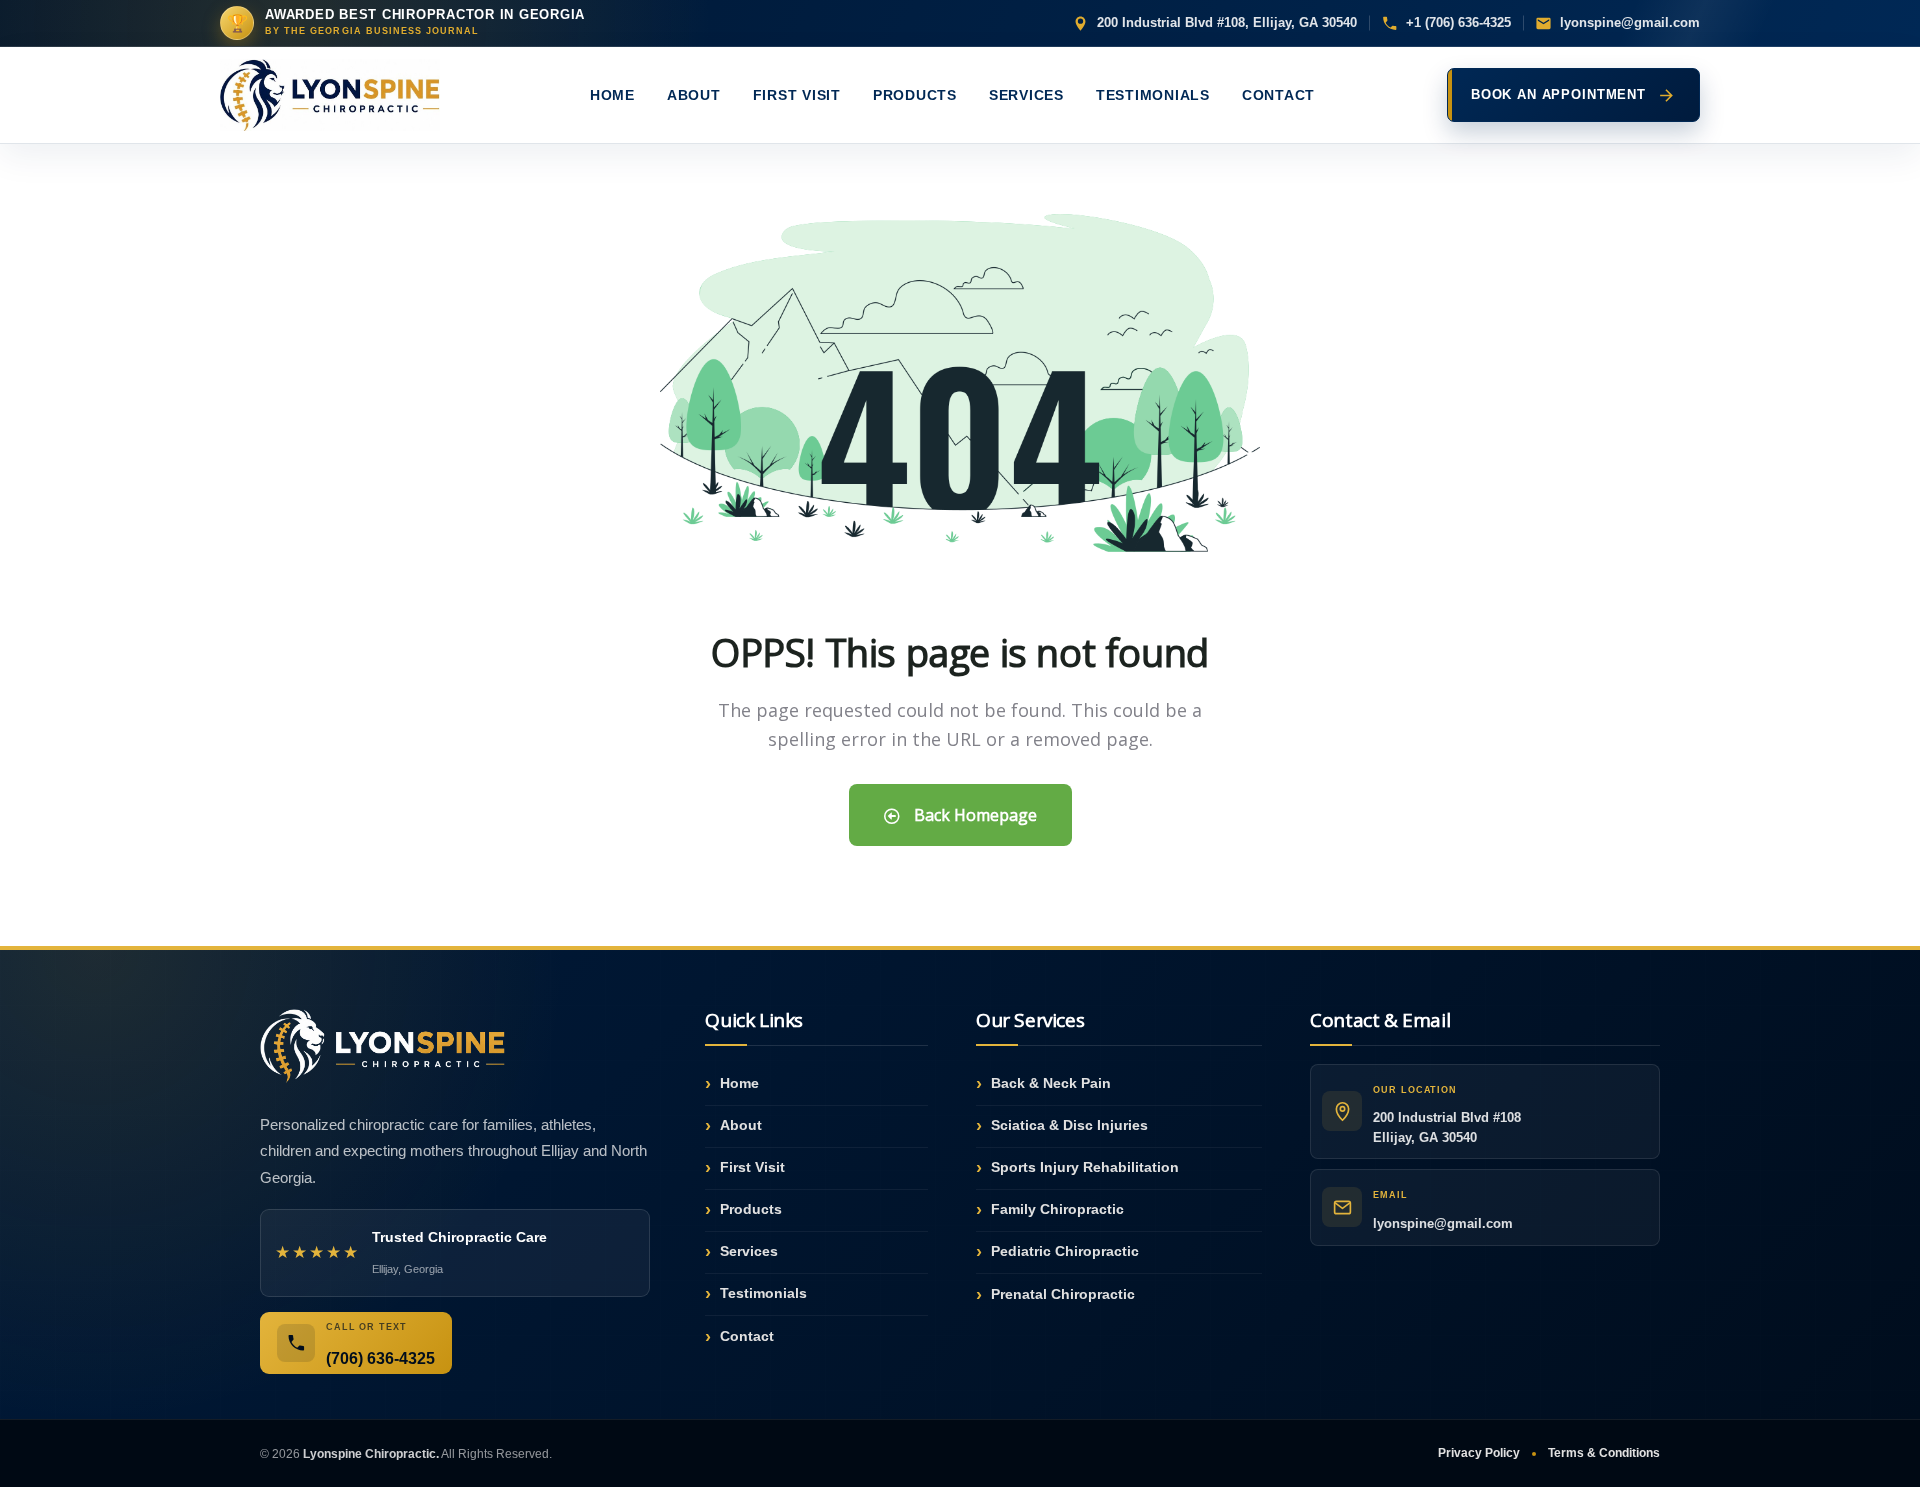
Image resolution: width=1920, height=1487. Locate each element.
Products (751, 1209)
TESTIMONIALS (1153, 95)
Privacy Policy (1479, 1453)
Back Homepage (973, 815)
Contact (747, 1336)
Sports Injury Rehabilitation (1085, 1167)
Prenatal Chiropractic (1063, 1294)
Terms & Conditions (1604, 1453)
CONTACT (1278, 95)
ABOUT (694, 95)
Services (749, 1251)
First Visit (752, 1167)
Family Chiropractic (1057, 1209)
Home (739, 1083)
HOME (612, 95)
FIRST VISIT (797, 95)
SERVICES (1026, 95)
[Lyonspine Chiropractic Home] (339, 95)
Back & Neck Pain (1051, 1083)
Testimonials (763, 1293)
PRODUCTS (915, 95)
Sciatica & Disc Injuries (1069, 1125)
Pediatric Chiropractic (1065, 1251)
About (741, 1125)
